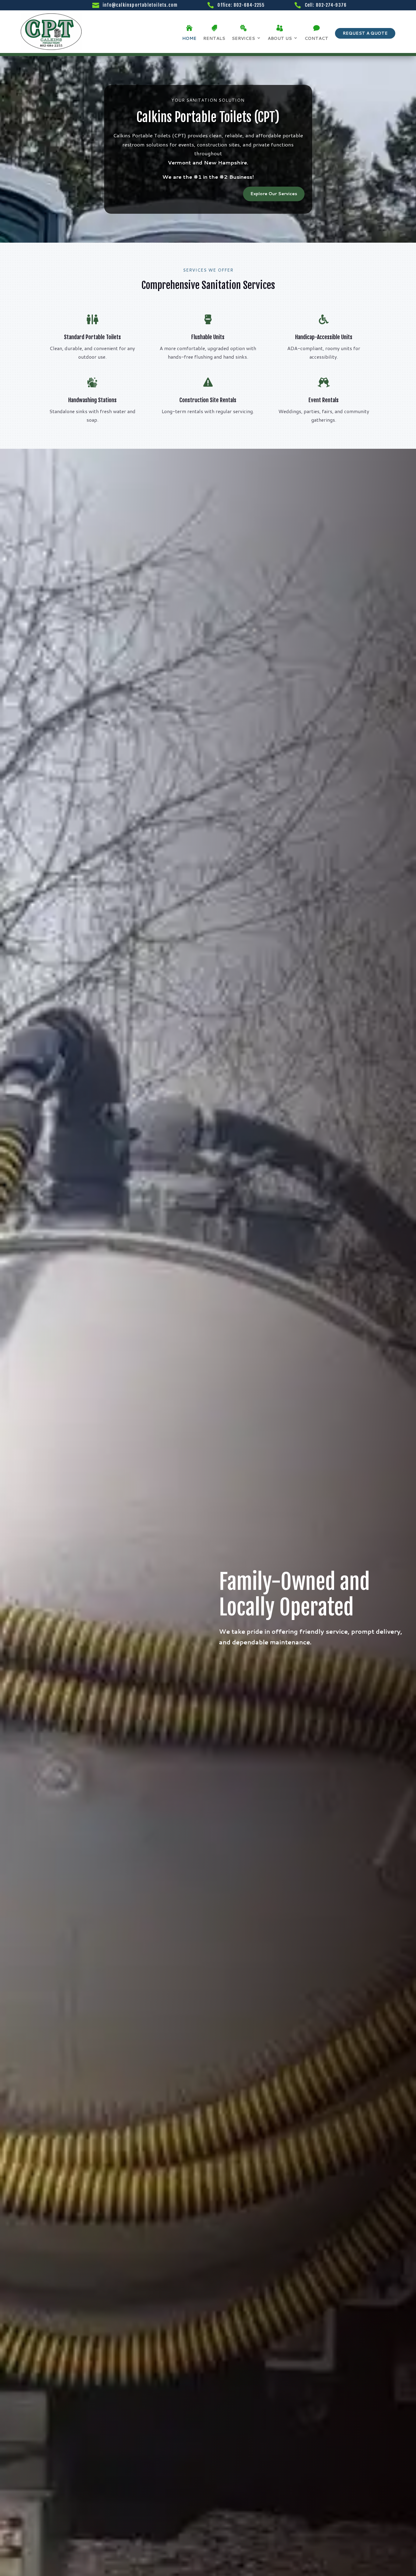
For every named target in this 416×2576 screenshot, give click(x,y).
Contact (316, 38)
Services (243, 38)
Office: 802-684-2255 (241, 5)
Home (189, 38)
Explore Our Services (274, 194)
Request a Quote (365, 33)
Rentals (214, 38)
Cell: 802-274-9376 (326, 5)
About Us (280, 38)
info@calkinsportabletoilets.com (140, 5)
